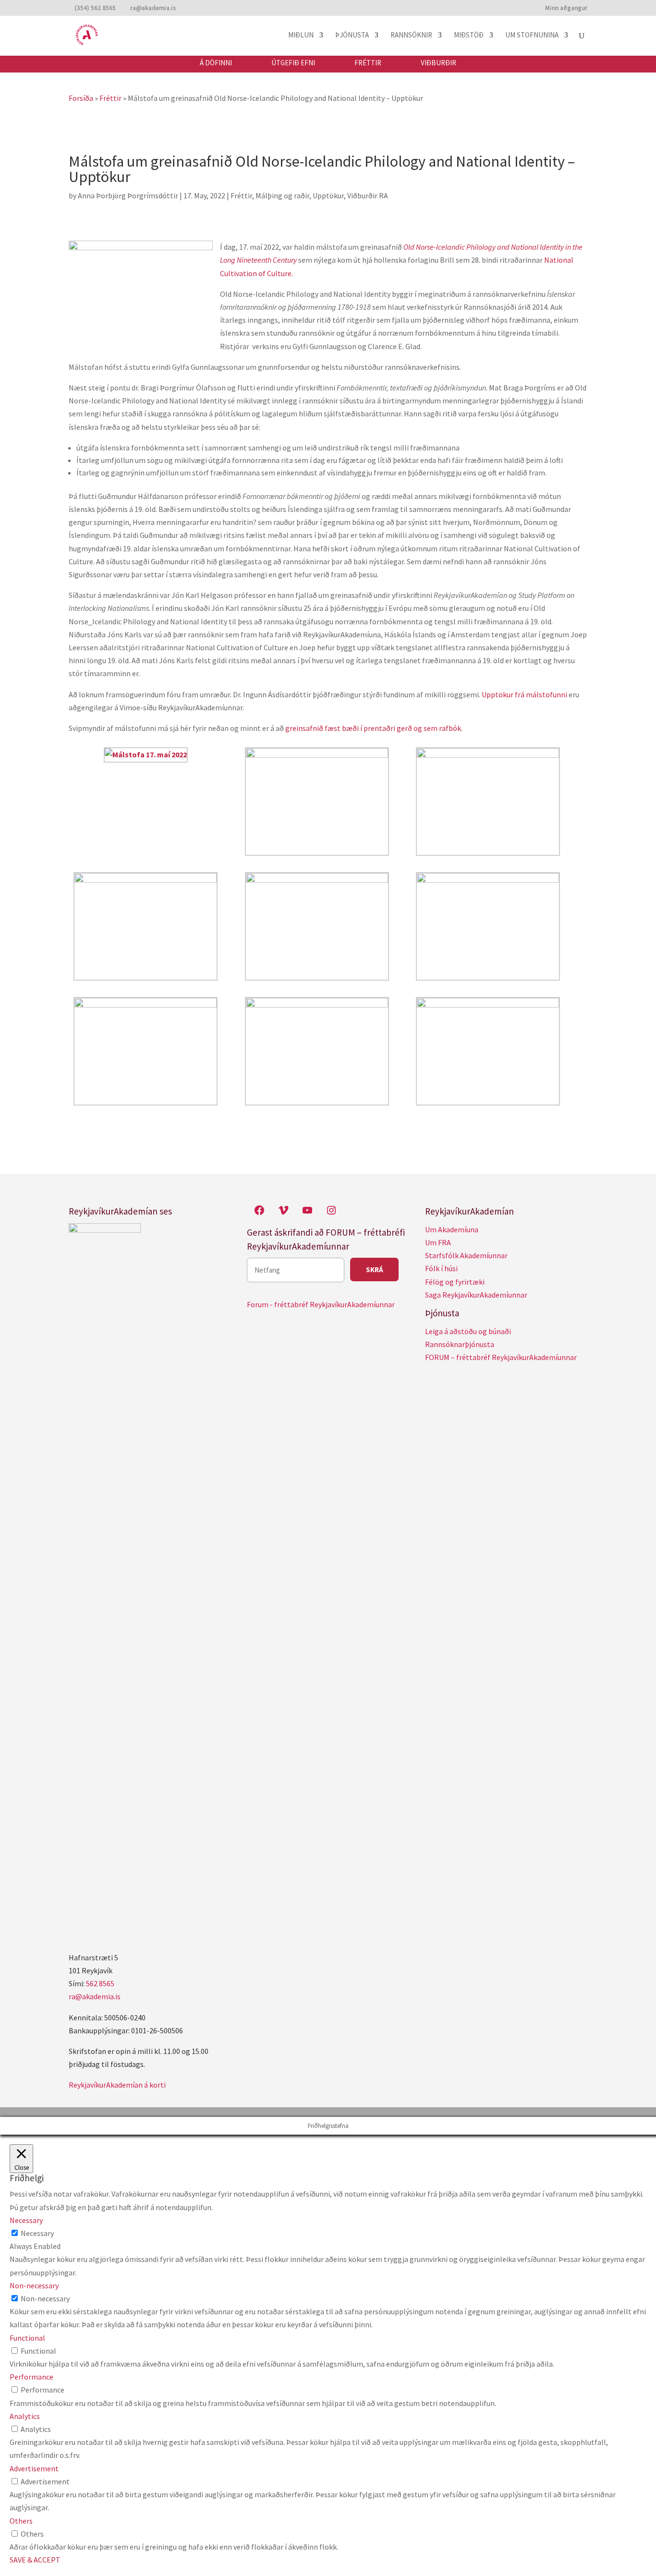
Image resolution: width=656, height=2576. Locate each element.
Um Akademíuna (452, 1229)
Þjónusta (352, 36)
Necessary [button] (26, 2220)
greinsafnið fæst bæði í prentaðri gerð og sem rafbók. (374, 728)
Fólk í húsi (441, 1268)
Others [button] (21, 2521)
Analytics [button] (25, 2416)
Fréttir (368, 63)
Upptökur (328, 195)
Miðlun (301, 36)
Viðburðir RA (368, 195)
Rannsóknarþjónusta (460, 1344)
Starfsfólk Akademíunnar (466, 1255)
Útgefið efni (293, 63)
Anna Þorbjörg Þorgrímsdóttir (128, 195)
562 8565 (100, 1983)
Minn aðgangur (566, 8)
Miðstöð (469, 36)
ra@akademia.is (95, 1996)
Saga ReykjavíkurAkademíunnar (476, 1295)
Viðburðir (438, 63)
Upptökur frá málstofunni (524, 694)
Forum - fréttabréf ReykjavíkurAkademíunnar (321, 1304)
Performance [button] (31, 2377)
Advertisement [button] (34, 2468)
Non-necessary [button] (34, 2285)
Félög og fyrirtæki (455, 1282)
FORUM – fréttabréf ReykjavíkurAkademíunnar (501, 1357)
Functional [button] (27, 2338)
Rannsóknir (411, 36)
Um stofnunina (532, 36)
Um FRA (438, 1242)
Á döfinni (216, 63)
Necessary (37, 2233)
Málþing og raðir (282, 195)
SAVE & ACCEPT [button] (35, 2560)
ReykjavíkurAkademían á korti (117, 2085)
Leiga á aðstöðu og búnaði (468, 1331)
